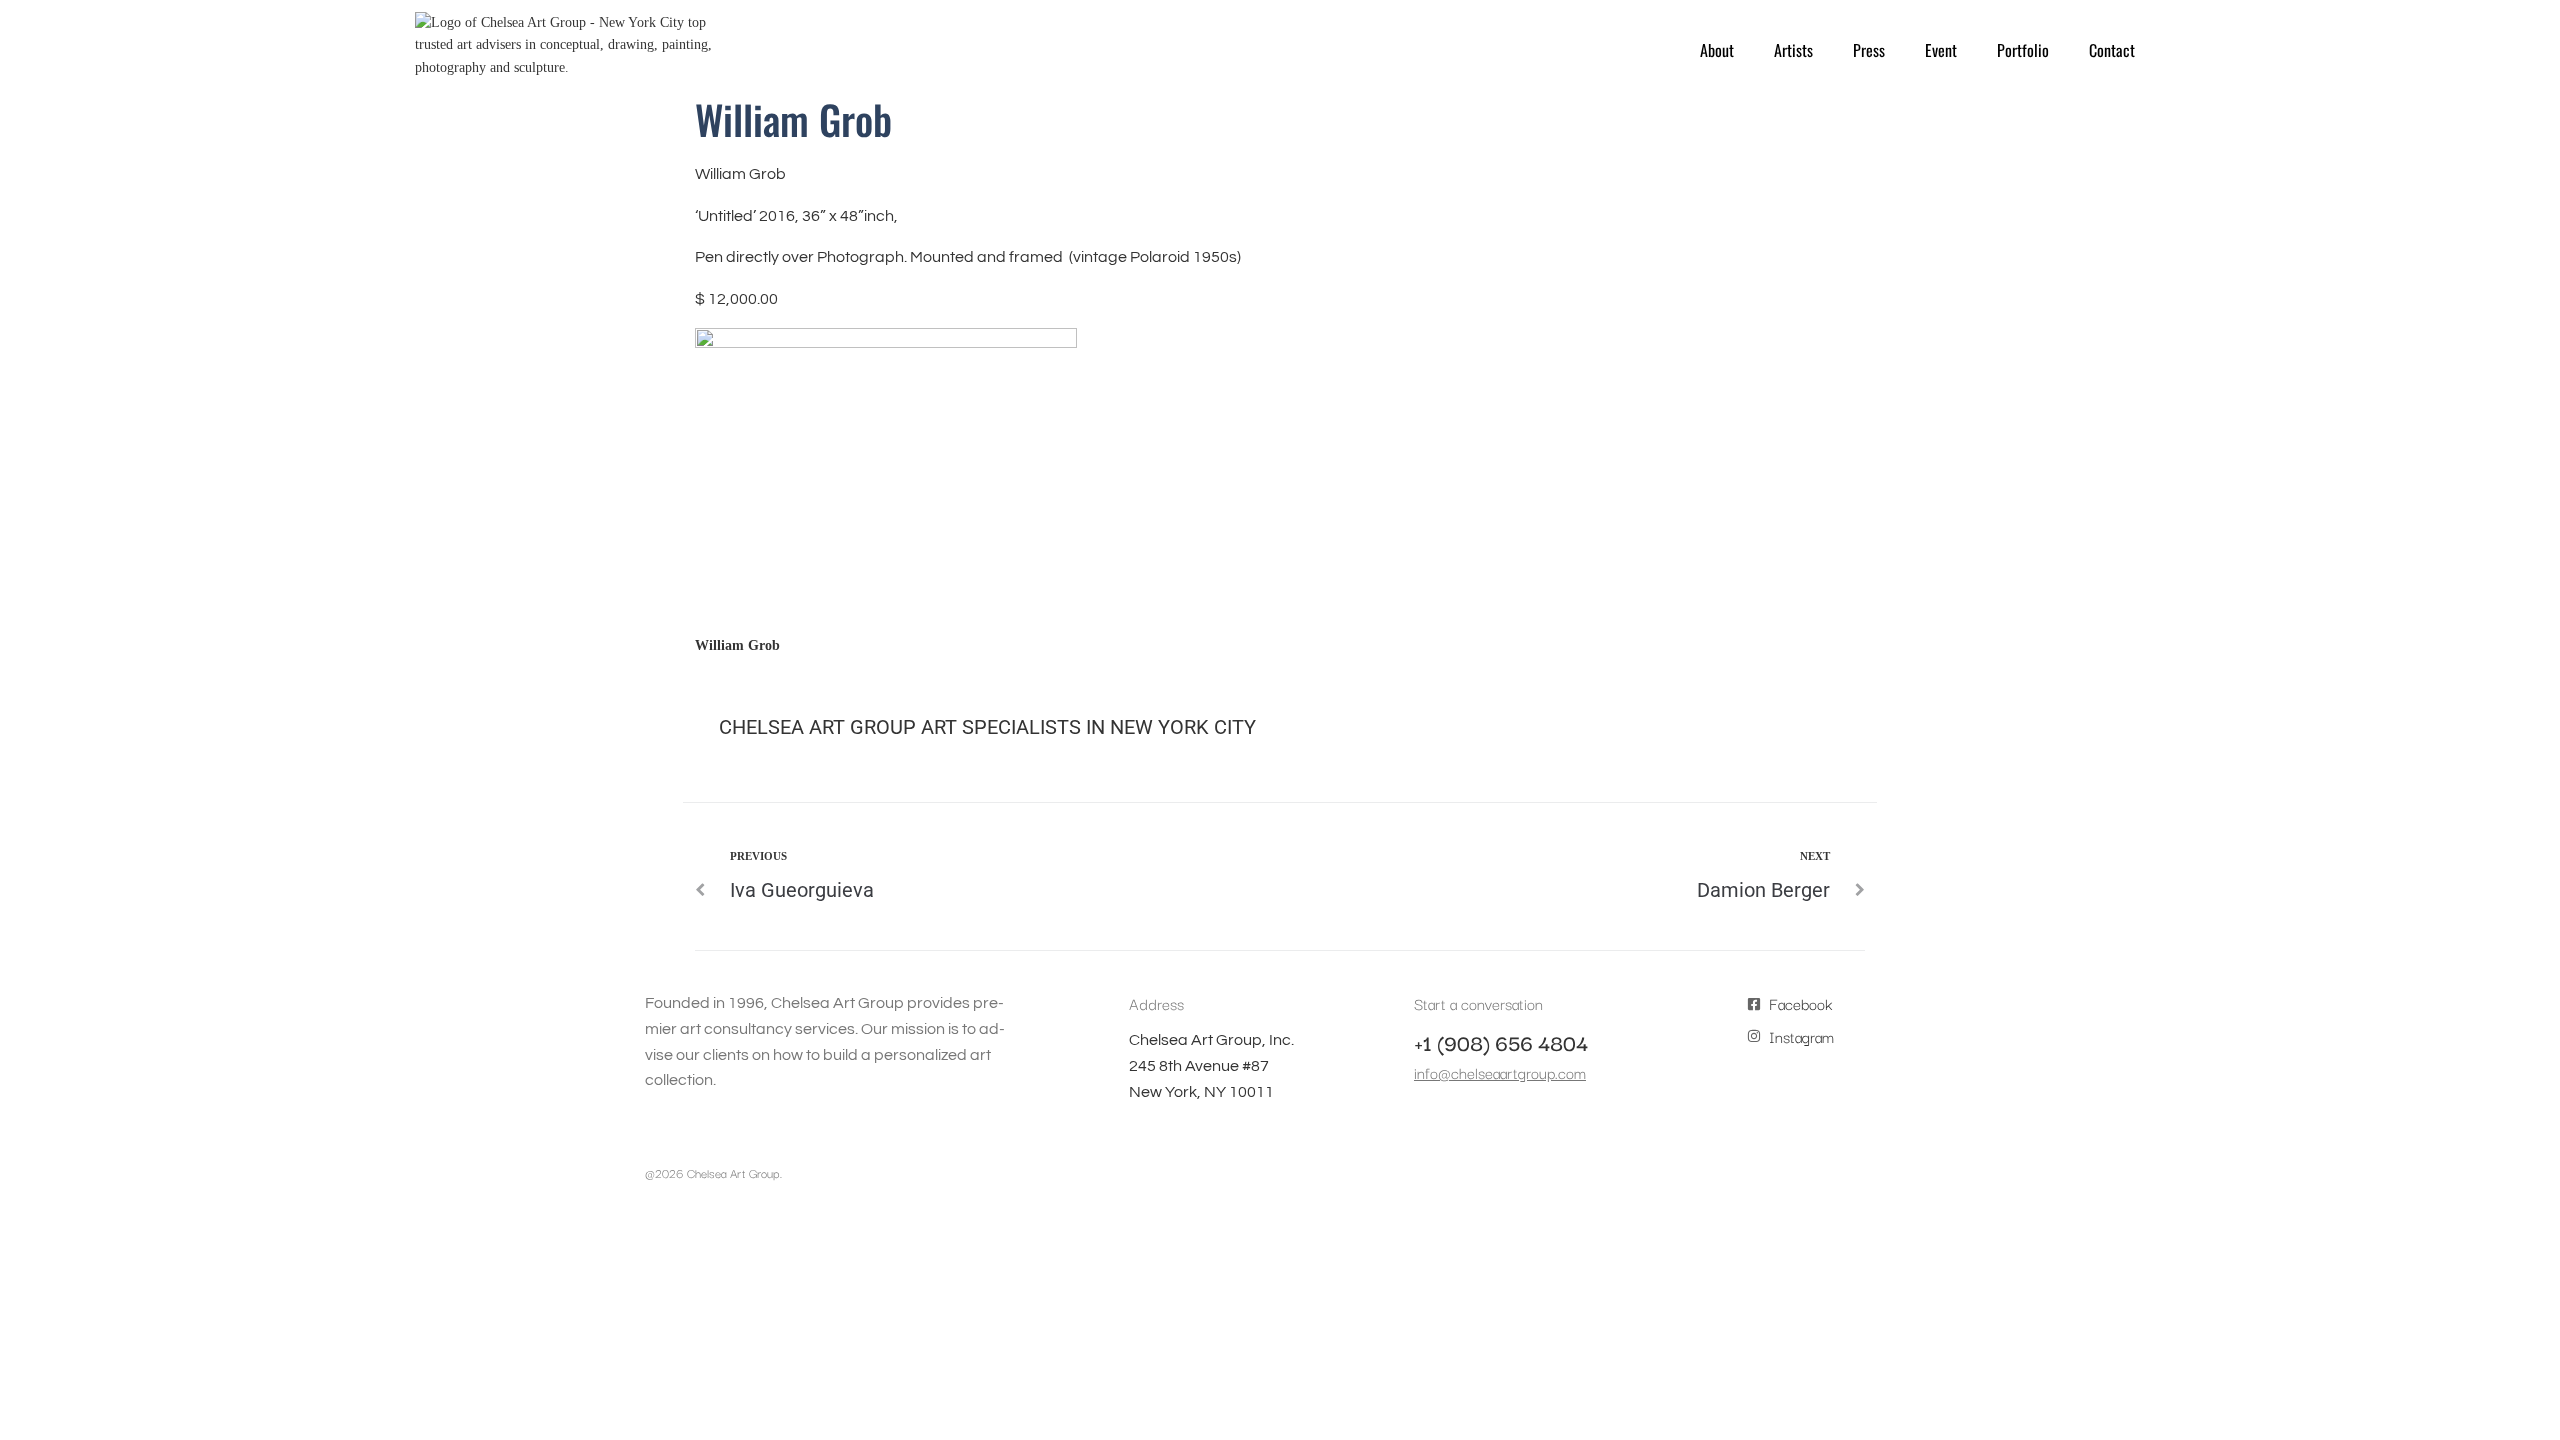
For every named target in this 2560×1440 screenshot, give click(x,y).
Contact (2112, 50)
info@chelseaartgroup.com (1500, 1072)
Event (1941, 50)
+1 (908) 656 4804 (1501, 1042)
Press (1869, 50)
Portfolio (2023, 50)
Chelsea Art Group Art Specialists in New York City (987, 727)
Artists (1793, 50)
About (1717, 50)
